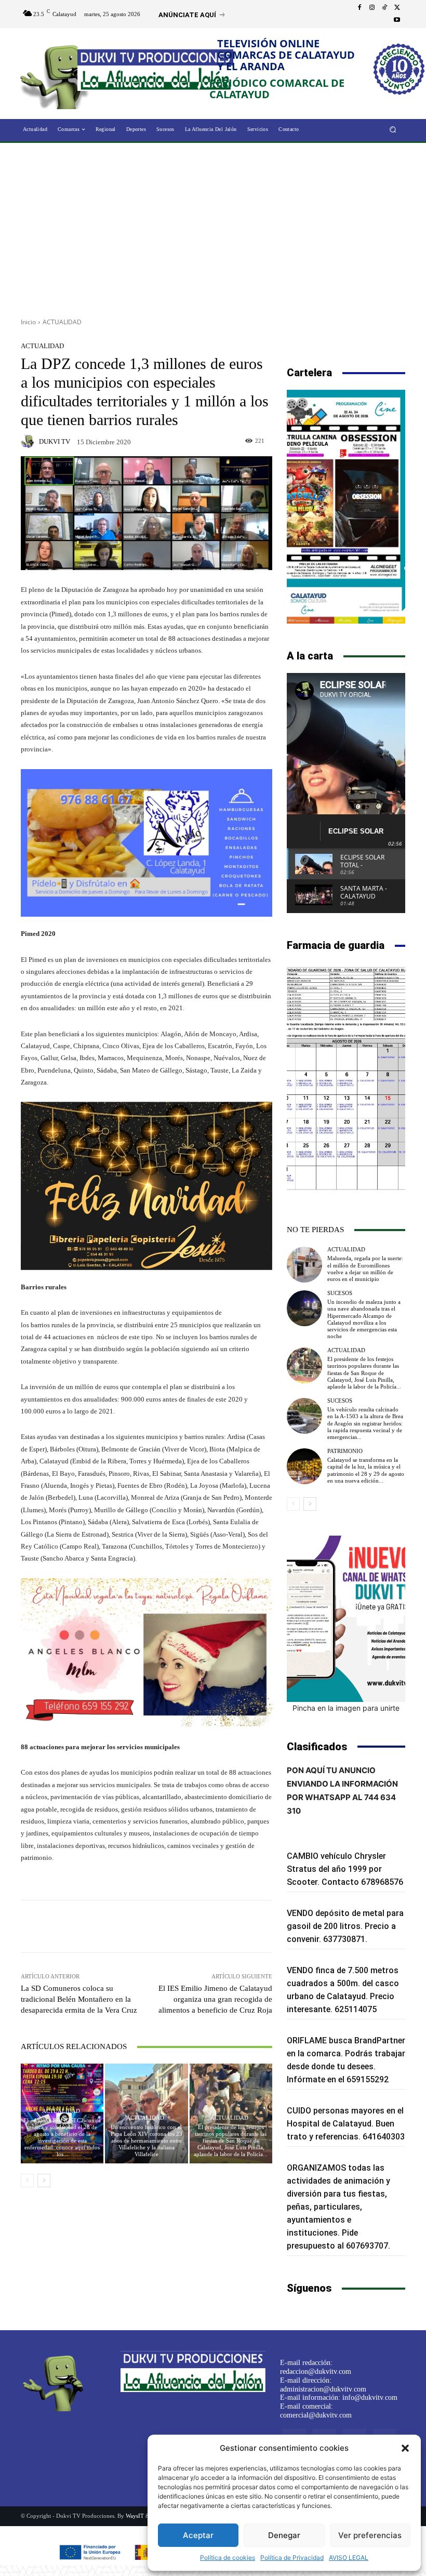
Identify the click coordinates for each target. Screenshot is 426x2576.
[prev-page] (27, 2181)
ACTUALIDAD (62, 322)
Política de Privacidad (292, 2558)
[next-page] (44, 2181)
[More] (222, 1926)
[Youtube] (397, 20)
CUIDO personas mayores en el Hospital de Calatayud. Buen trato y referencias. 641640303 (346, 2124)
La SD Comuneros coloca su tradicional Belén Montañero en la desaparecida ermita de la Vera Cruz (79, 1999)
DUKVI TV (55, 441)
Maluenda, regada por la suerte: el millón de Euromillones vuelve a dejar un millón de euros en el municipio (365, 1269)
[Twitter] (397, 8)
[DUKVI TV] (29, 441)
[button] (405, 2448)
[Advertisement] (213, 227)
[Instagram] (372, 8)
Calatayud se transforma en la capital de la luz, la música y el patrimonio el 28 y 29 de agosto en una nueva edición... (366, 1470)
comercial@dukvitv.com (316, 2415)
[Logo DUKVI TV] (58, 75)
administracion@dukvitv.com (323, 2389)
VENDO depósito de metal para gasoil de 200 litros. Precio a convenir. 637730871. (345, 1926)
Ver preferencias (370, 2535)
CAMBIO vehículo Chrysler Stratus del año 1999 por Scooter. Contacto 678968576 (345, 1869)
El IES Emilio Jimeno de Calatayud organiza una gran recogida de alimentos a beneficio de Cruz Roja (215, 1999)
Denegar (284, 2535)
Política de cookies (228, 2558)
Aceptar (198, 2535)
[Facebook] (360, 8)
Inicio (28, 322)
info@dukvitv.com (370, 2397)
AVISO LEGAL (349, 2558)
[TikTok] (384, 8)
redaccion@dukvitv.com (316, 2372)
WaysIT (135, 2516)
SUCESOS (340, 1293)
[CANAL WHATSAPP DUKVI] (346, 1619)
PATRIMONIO (345, 1451)
